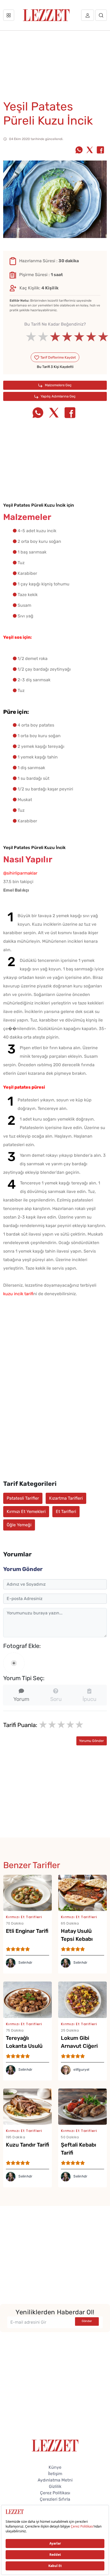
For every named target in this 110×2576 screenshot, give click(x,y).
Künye (55, 2467)
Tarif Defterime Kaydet (58, 357)
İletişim (55, 2474)
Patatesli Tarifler (23, 1498)
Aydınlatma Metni (55, 2480)
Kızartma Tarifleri (66, 1498)
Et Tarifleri (66, 1511)
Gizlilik (55, 2486)
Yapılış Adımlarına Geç (58, 396)
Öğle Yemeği (19, 1525)
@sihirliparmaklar (20, 873)
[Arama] (101, 15)
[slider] (55, 337)
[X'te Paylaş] (90, 150)
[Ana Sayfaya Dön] (55, 2445)
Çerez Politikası (55, 2493)
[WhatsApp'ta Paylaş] (79, 150)
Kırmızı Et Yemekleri (26, 1511)
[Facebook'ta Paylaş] (100, 150)
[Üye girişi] (88, 15)
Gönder (87, 2321)
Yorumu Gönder (91, 1741)
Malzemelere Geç (58, 385)
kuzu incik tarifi (18, 1294)
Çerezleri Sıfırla (55, 2499)
